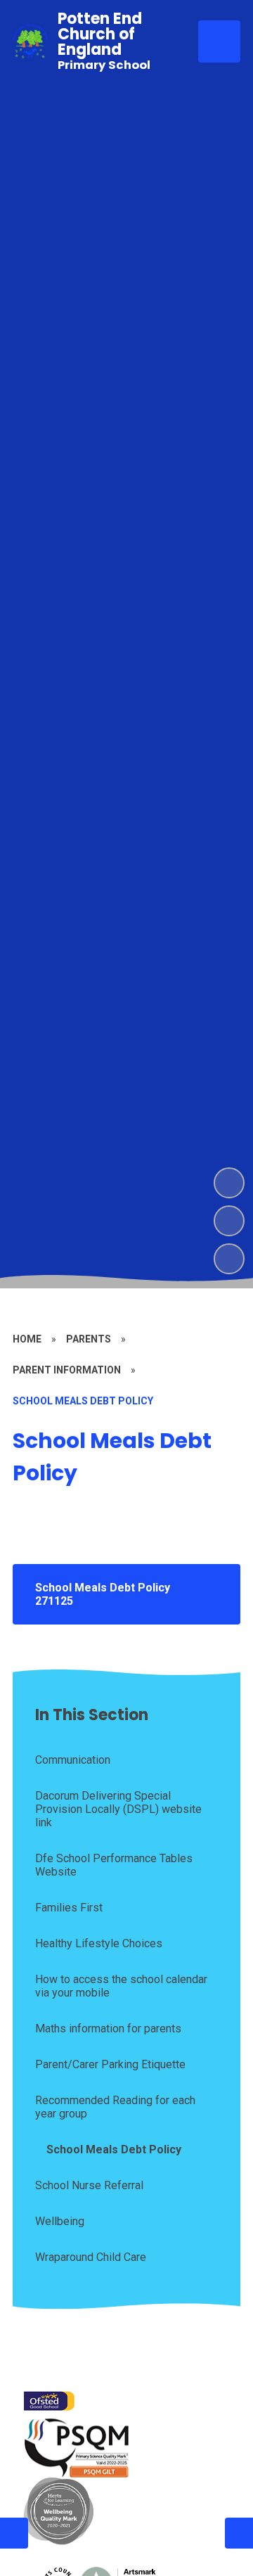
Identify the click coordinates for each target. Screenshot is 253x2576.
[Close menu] (219, 41)
